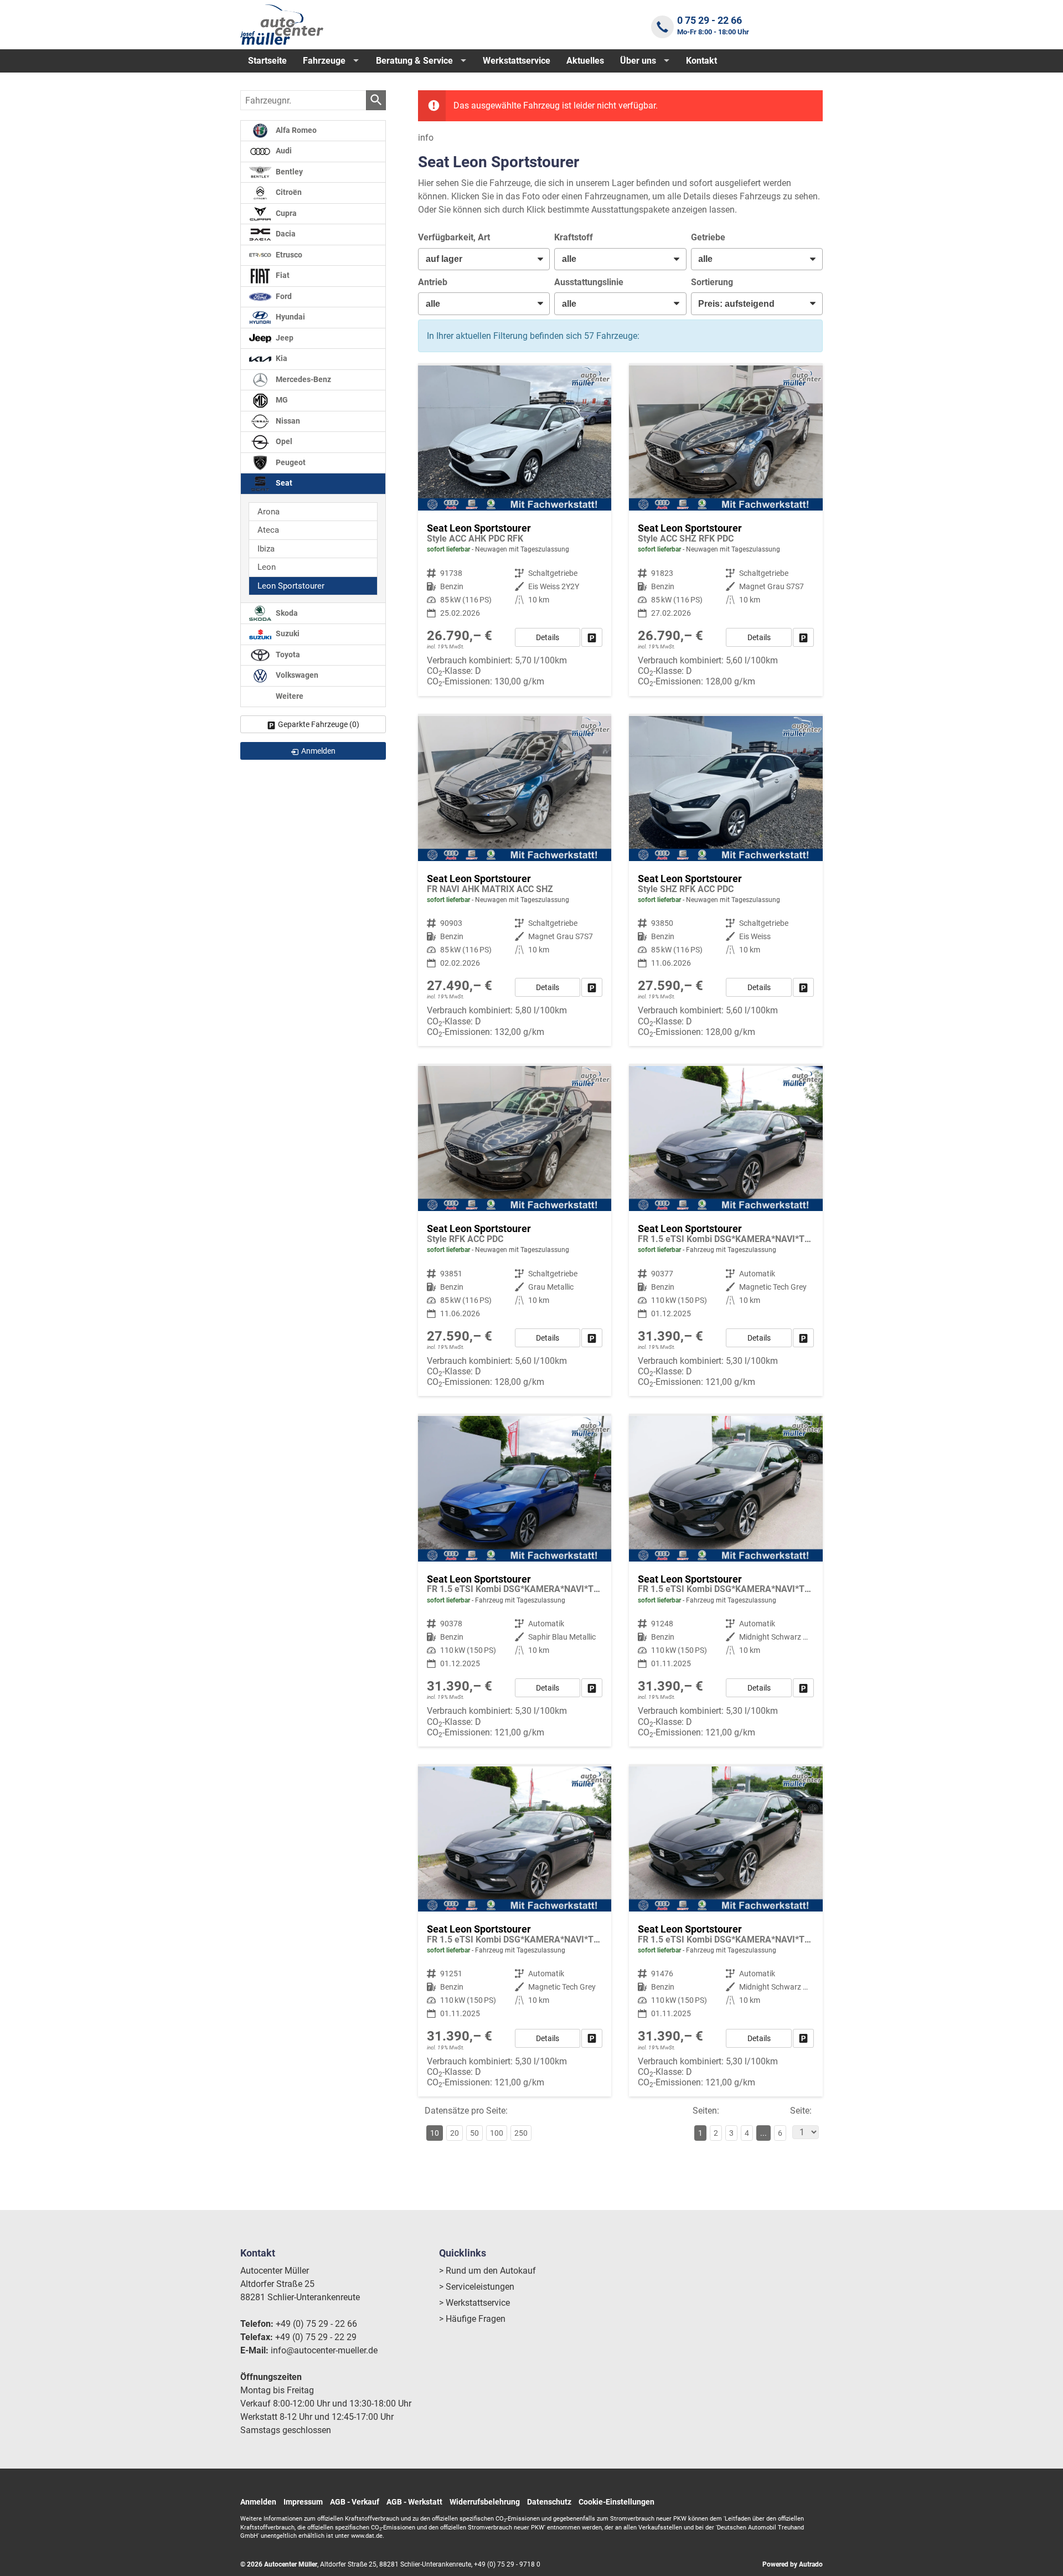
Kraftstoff (574, 237)
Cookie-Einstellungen (616, 2502)
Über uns (638, 61)
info (426, 138)
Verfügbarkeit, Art (454, 237)
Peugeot (290, 463)
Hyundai (290, 317)
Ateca (268, 530)
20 (455, 2133)
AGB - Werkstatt (414, 2502)
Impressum (303, 2502)
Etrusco (288, 255)
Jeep (284, 338)
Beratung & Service (414, 61)
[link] (592, 637)
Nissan (287, 421)
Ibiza (266, 549)
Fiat (282, 275)
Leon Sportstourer (291, 586)
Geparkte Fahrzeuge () (319, 724)
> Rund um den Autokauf (487, 2271)
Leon (267, 567)
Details (548, 637)
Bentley (288, 172)
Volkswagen (296, 676)
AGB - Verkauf (355, 2502)
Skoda (286, 613)
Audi (283, 151)
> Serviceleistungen (477, 2287)
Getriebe (708, 237)
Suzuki (287, 634)
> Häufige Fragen (472, 2319)
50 (474, 2133)
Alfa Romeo (295, 130)
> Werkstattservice (474, 2303)
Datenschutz (549, 2502)
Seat (283, 483)
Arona (269, 512)
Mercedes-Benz (303, 380)
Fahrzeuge (324, 61)
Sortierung (712, 282)
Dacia (285, 234)
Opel (283, 442)
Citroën (288, 192)
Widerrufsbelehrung (485, 2502)
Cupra (285, 213)
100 (497, 2133)
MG (281, 400)
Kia (281, 359)
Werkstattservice (517, 61)
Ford (283, 297)
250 (521, 2133)
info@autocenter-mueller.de (324, 2350)
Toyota (287, 655)
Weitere (289, 696)
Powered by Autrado (793, 2564)
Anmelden (258, 2502)
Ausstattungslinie (589, 282)
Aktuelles (585, 61)
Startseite (267, 61)
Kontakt (701, 61)
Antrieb (433, 282)
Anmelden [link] (318, 751)
